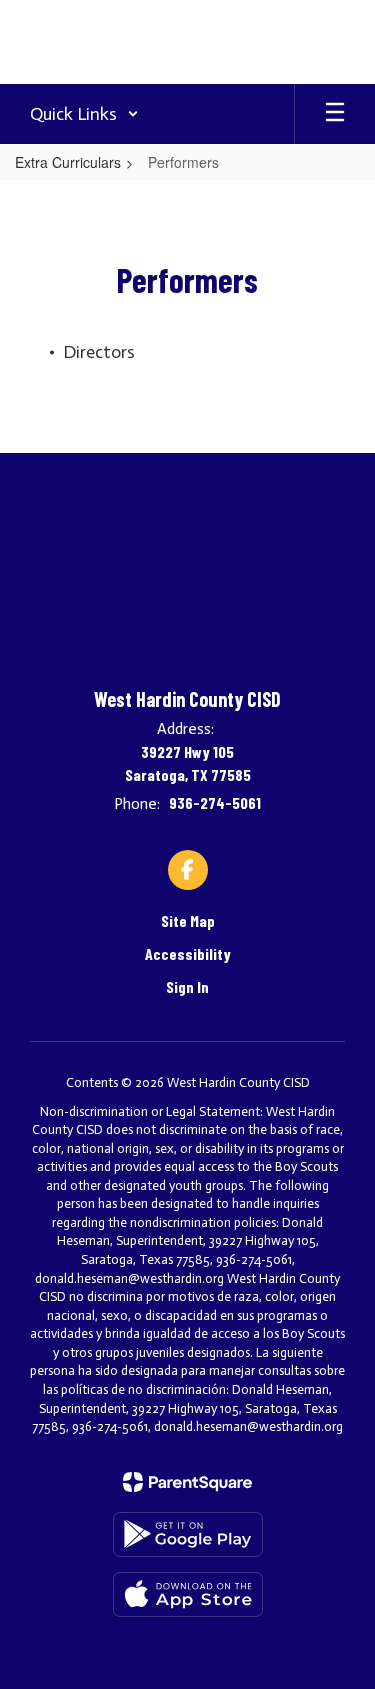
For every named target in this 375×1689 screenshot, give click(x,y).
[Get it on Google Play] (188, 1534)
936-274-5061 (215, 802)
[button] (84, 114)
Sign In (187, 986)
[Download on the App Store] (188, 1594)
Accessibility (188, 953)
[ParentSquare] (187, 1482)
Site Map (188, 920)
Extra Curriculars (68, 162)
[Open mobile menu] (335, 114)
